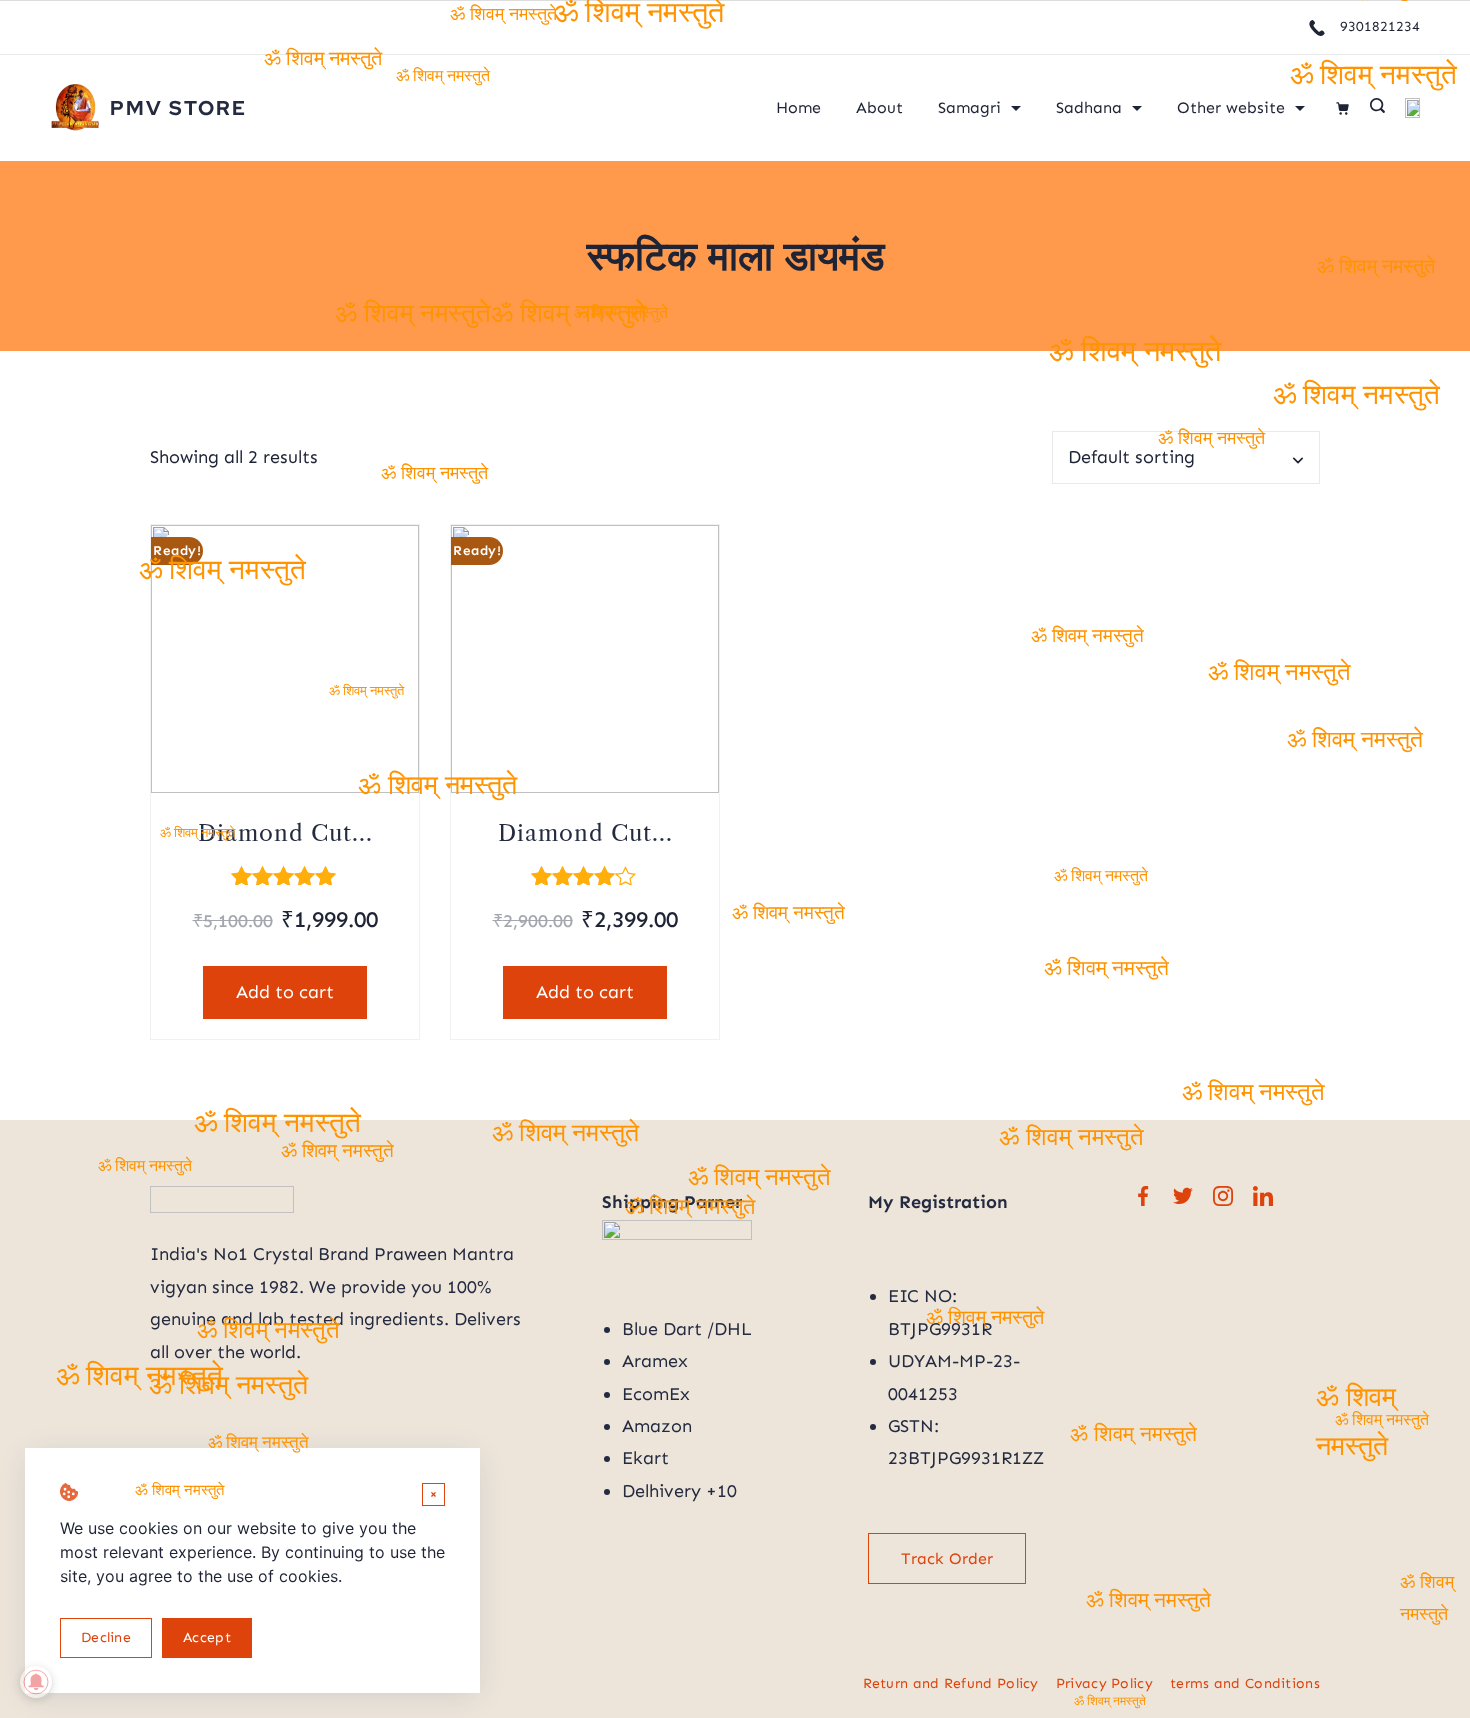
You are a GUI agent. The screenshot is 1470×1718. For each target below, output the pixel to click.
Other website (1231, 107)
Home (798, 107)
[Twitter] (1183, 1196)
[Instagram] (1223, 1196)
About (879, 107)
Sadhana (1089, 107)
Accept (207, 1637)
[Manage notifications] (36, 1682)
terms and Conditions (1245, 1683)
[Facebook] (1143, 1196)
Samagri (969, 107)
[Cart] (1342, 108)
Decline (106, 1637)
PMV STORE (178, 108)
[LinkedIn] (1263, 1196)
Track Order (947, 1558)
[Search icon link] (1377, 108)
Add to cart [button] (285, 992)
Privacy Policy (1104, 1683)
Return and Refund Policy (951, 1683)
